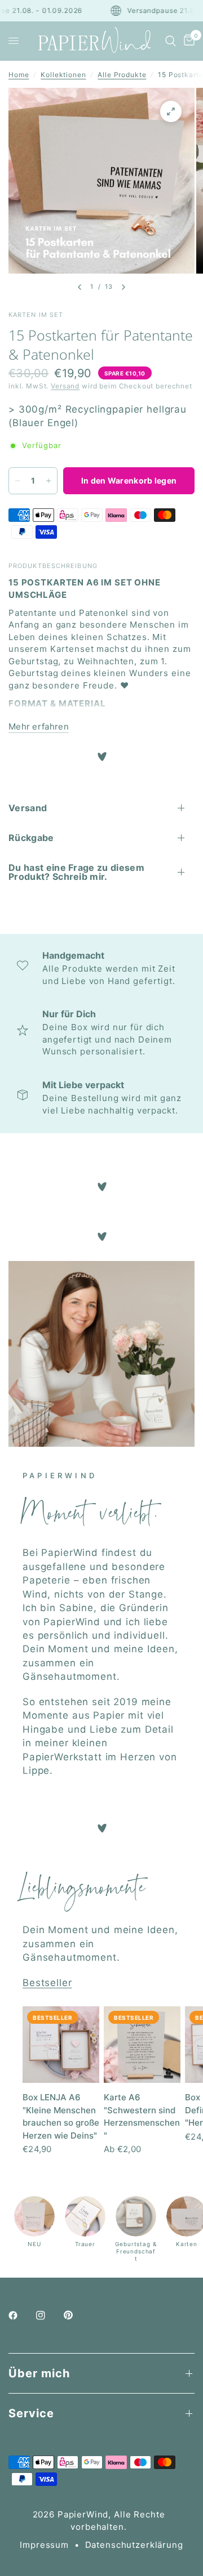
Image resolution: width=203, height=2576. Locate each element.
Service (31, 2413)
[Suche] (171, 41)
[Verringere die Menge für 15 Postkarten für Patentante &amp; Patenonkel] (17, 481)
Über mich (39, 2373)
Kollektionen (63, 75)
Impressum (44, 2545)
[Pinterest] (76, 2315)
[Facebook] (21, 2315)
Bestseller (47, 1983)
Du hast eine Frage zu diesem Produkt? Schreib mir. (76, 872)
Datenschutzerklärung (134, 2545)
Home (19, 75)
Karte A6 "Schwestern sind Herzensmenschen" (142, 2116)
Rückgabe (31, 838)
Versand (65, 386)
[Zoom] (171, 111)
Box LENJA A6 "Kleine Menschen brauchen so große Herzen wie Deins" (61, 2116)
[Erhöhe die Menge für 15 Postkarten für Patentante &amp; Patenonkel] (48, 481)
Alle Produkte (122, 75)
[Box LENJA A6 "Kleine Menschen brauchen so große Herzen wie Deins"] (61, 2045)
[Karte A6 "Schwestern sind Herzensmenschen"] (142, 2045)
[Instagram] (48, 2315)
